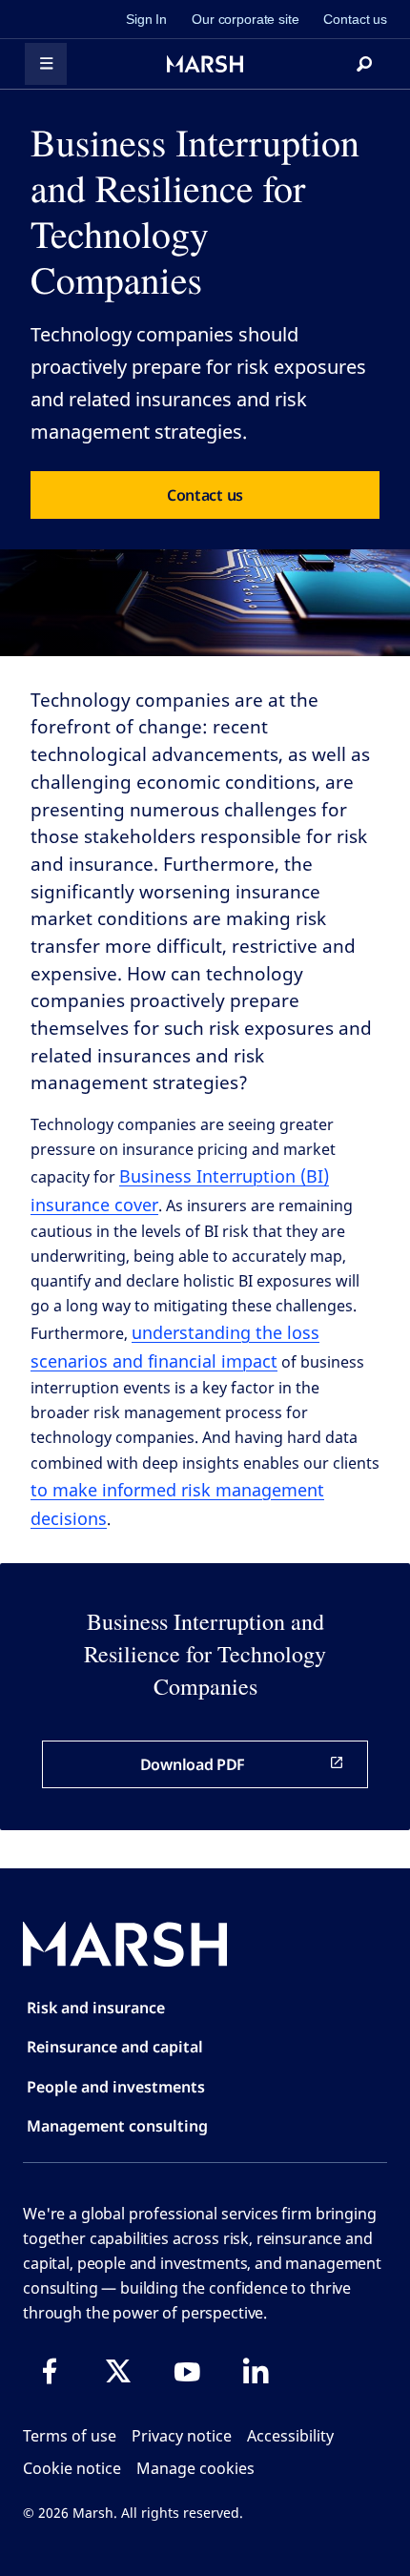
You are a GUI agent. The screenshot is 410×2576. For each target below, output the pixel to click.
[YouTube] (187, 2371)
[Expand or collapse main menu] (46, 64)
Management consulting (117, 2126)
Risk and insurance (96, 2008)
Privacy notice (182, 2436)
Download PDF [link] (193, 1764)
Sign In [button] (146, 19)
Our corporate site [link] (245, 19)
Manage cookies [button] (195, 2468)
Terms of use (70, 2436)
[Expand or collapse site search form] (364, 64)
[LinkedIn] (256, 2371)
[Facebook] (50, 2371)
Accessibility (290, 2436)
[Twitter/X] (118, 2371)
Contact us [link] (355, 19)
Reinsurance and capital (115, 2047)
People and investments (116, 2087)
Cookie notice (72, 2468)
